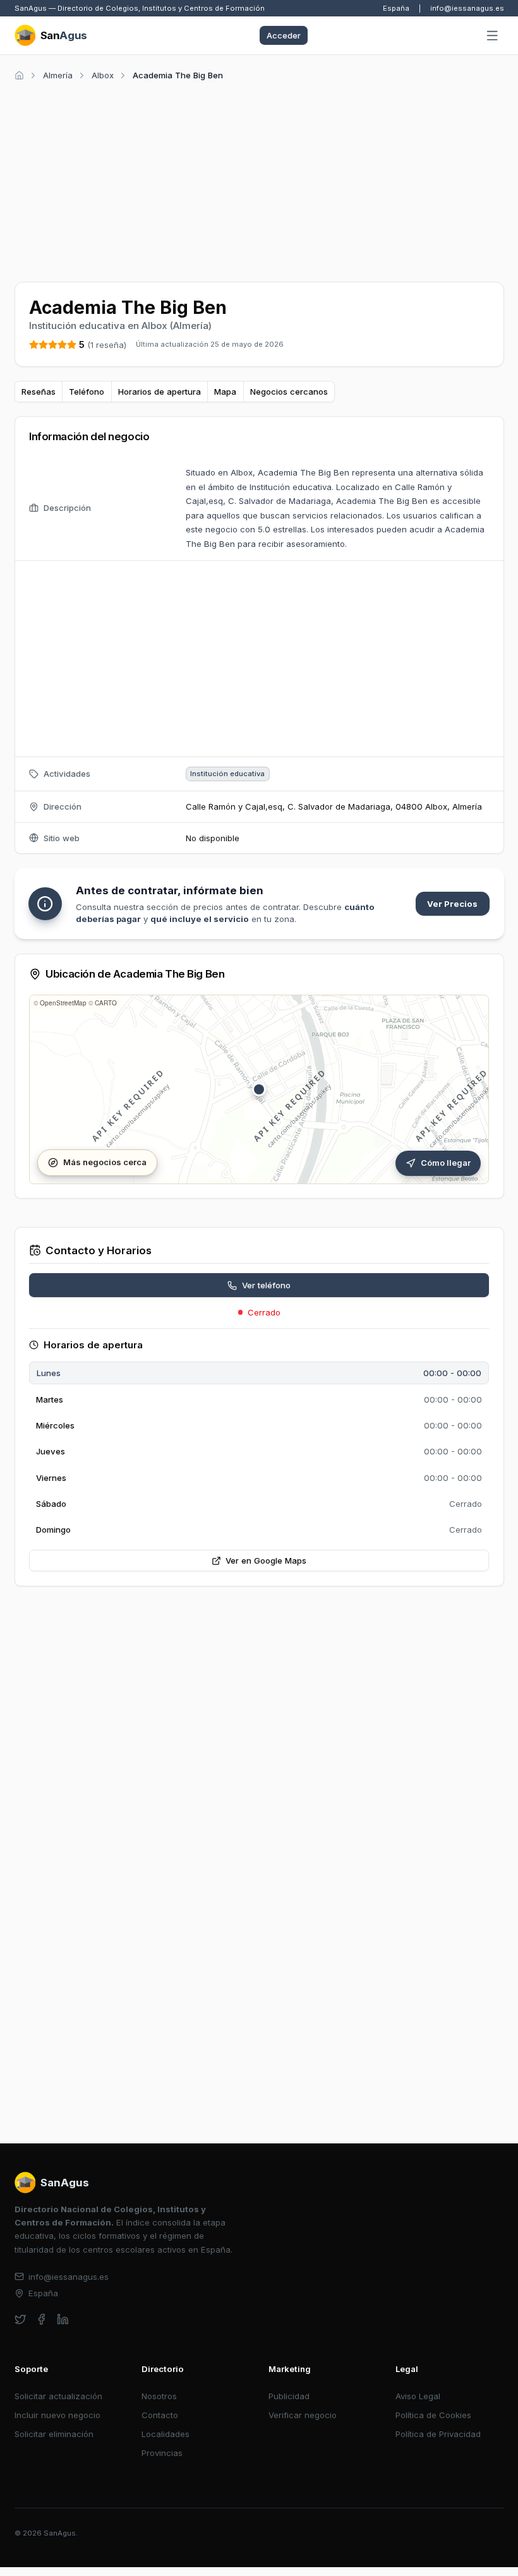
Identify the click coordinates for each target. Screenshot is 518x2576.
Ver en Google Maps (266, 1561)
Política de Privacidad (438, 2434)
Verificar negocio (303, 2415)
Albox (103, 75)
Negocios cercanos (289, 392)
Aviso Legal (418, 2396)
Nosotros (159, 2396)
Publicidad (289, 2396)
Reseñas (39, 392)
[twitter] (21, 2319)
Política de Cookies (433, 2415)
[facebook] (41, 2319)
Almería (58, 75)
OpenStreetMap (63, 1003)
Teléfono (87, 392)
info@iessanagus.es (467, 8)
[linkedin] (63, 2319)
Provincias (162, 2453)
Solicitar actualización (58, 2396)
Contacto (160, 2415)
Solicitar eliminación (54, 2434)
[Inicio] (19, 75)
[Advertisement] (259, 179)
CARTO (106, 1003)
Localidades (166, 2434)
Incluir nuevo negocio (57, 2415)
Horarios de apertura (160, 392)
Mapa (225, 392)
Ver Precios (452, 904)
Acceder (284, 35)
